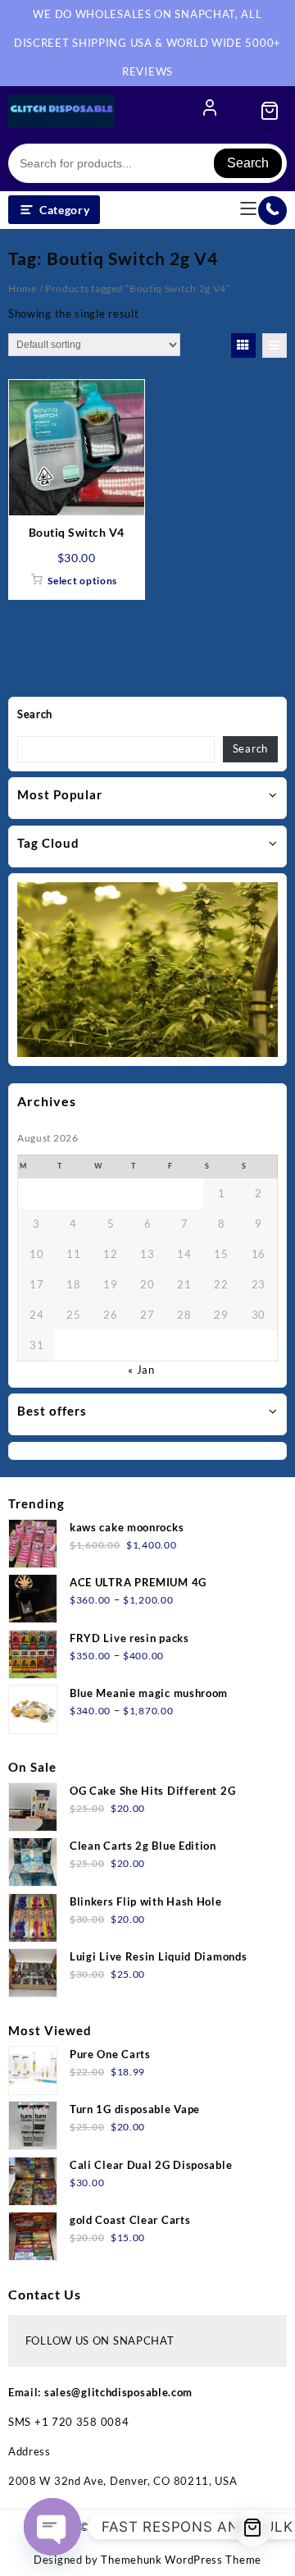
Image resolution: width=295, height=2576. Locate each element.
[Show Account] (210, 111)
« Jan (141, 1370)
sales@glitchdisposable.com (118, 2392)
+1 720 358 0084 (82, 2422)
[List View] (275, 345)
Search (248, 163)
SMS (21, 2422)
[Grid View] (243, 345)
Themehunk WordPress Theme (181, 2560)
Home (23, 288)
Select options (82, 581)
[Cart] (270, 111)
